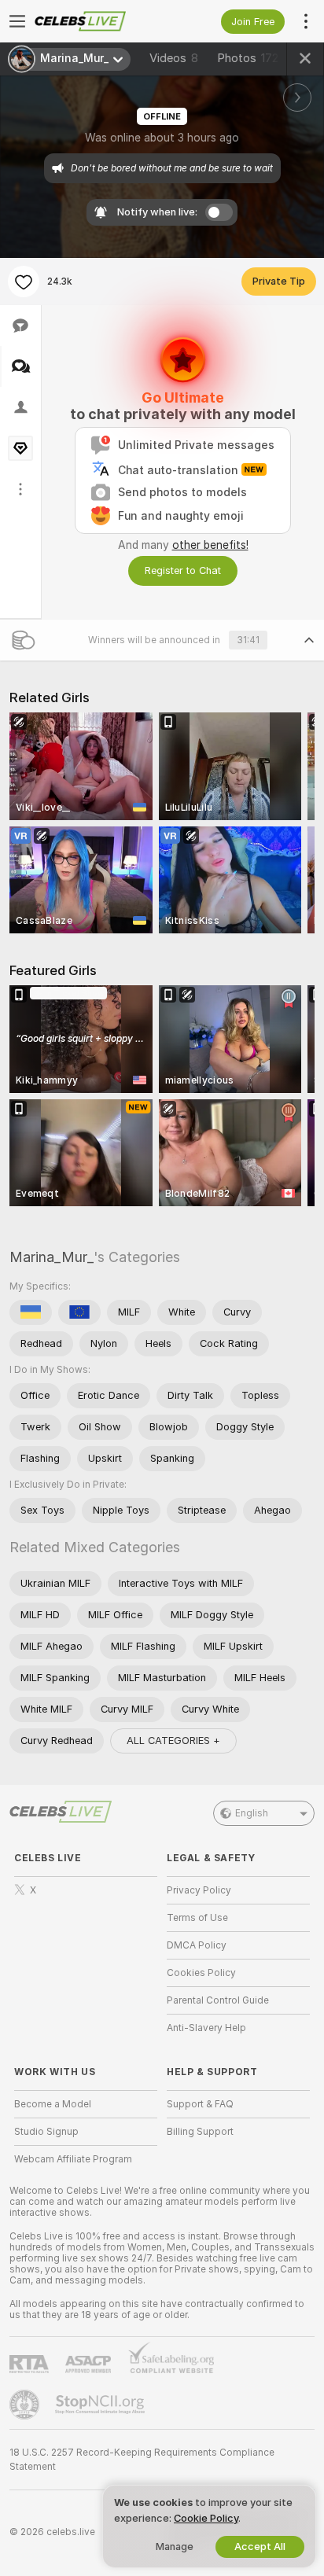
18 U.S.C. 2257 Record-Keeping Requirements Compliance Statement (142, 2460)
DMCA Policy (197, 1945)
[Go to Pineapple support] (26, 2405)
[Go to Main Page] (98, 21)
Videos (174, 58)
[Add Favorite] (24, 282)
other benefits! (210, 545)
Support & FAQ (200, 2104)
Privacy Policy (199, 1890)
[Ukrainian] (31, 1312)
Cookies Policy (201, 1973)
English (252, 1813)
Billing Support (200, 2132)
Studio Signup (46, 2132)
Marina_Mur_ (52, 1257)
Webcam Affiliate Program (73, 2159)
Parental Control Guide (218, 2000)
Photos (248, 58)
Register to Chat (183, 570)
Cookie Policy (206, 2518)
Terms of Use (197, 1918)
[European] (79, 1312)
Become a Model (53, 2104)
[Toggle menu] (17, 21)
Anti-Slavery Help (206, 2028)
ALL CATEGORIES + (173, 1741)
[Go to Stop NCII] (101, 2405)
